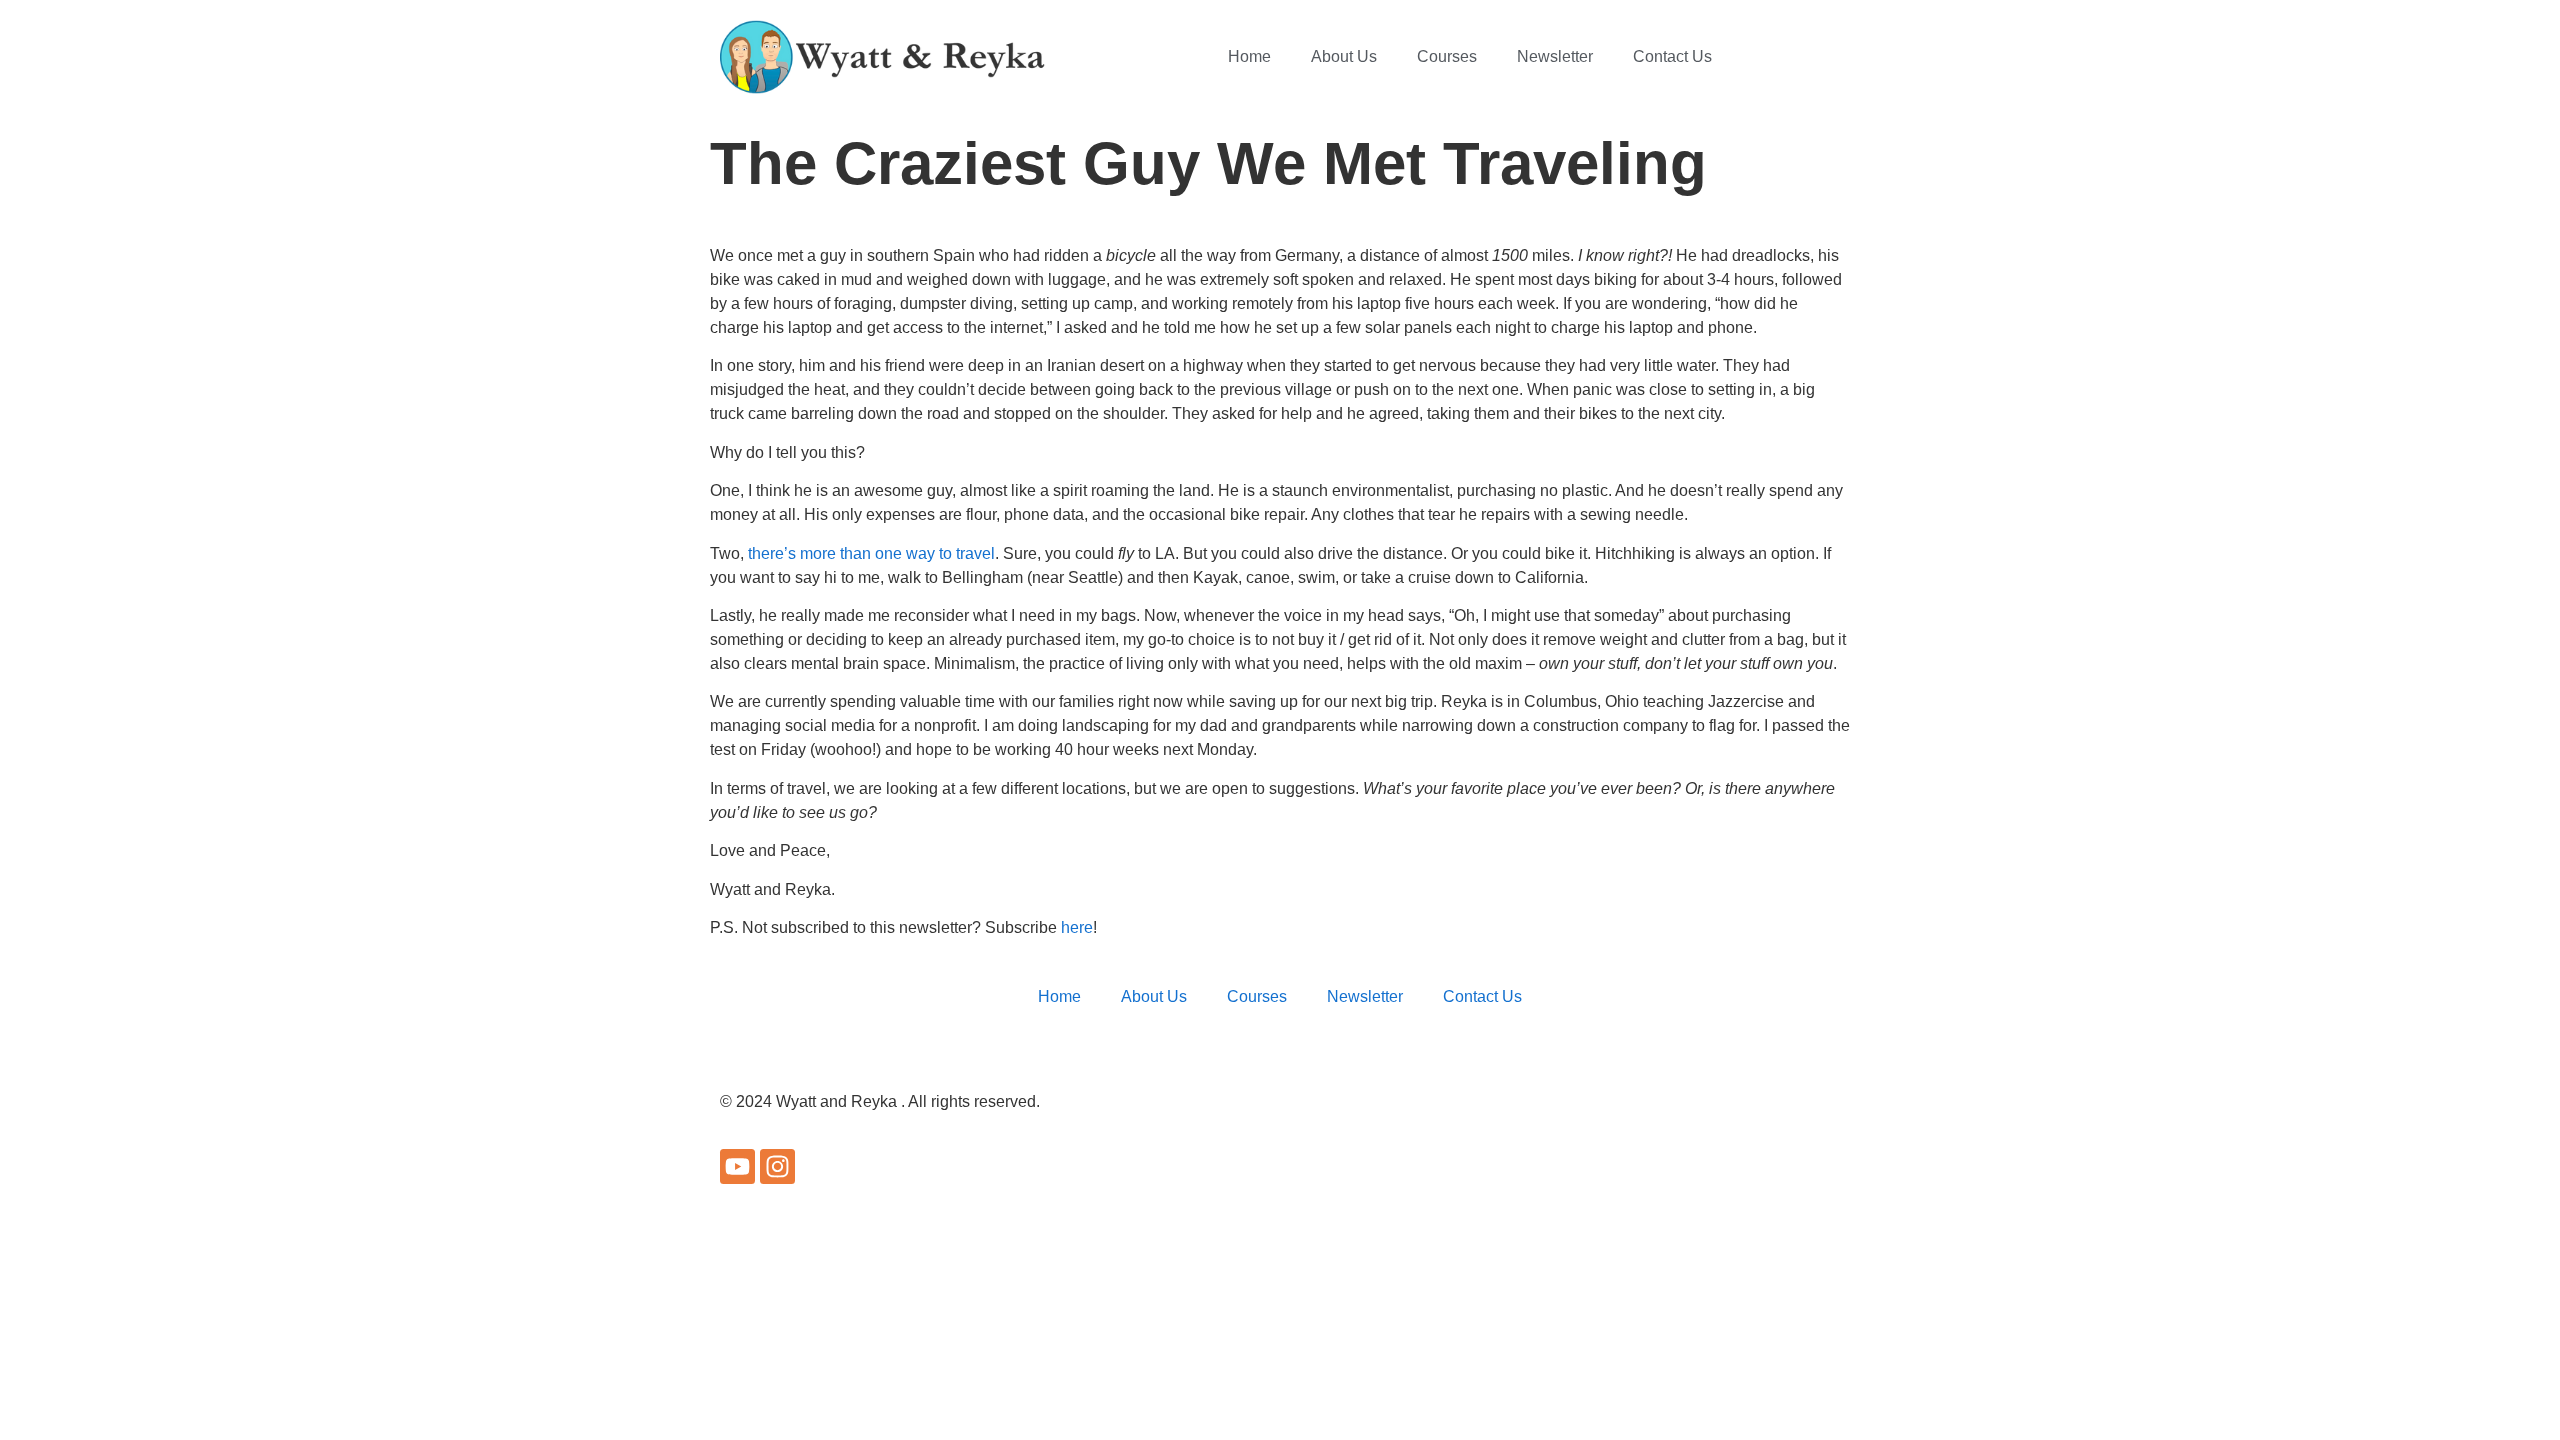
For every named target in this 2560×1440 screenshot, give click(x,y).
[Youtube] (737, 1166)
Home (1249, 56)
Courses (1447, 56)
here (1077, 927)
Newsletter (1555, 56)
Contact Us (1672, 56)
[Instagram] (777, 1166)
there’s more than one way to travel (871, 553)
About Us (1344, 56)
